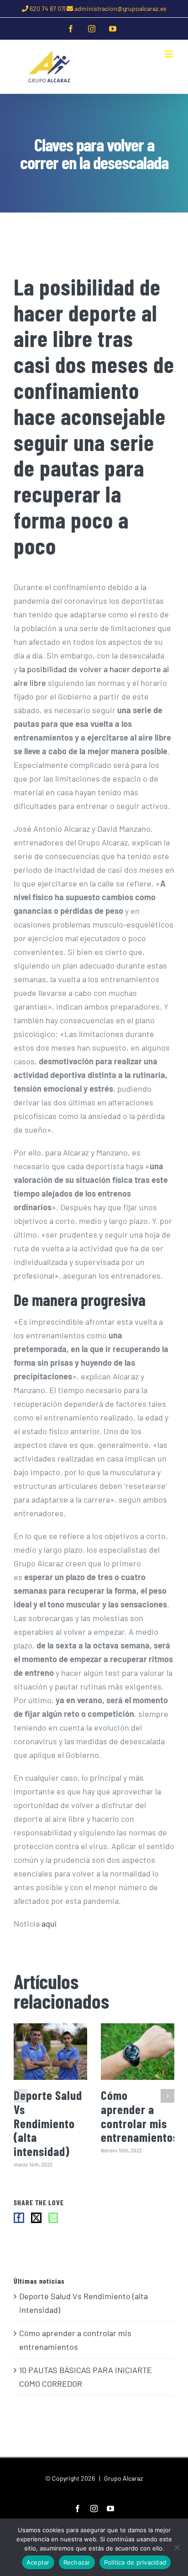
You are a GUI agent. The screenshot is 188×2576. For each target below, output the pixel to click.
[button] (21, 2096)
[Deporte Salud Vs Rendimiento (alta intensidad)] (50, 2051)
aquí (49, 1923)
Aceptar (38, 2562)
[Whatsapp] (53, 2218)
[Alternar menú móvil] (170, 54)
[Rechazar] (177, 2547)
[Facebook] (19, 2218)
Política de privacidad (135, 2562)
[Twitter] (36, 2218)
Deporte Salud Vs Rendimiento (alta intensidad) (48, 2123)
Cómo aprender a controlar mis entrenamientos (140, 2116)
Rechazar (77, 2562)
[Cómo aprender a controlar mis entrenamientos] (138, 2051)
